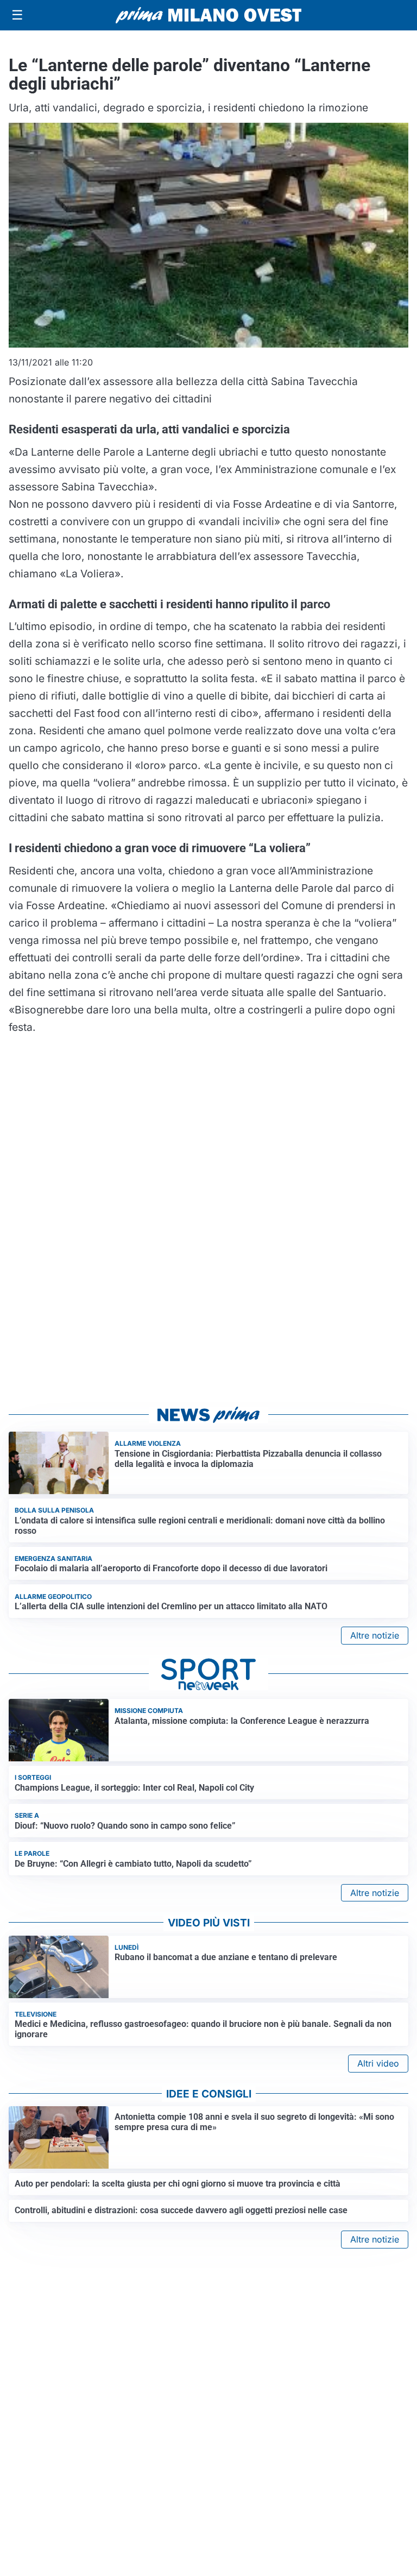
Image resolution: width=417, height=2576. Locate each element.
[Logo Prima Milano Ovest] (208, 15)
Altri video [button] (378, 2063)
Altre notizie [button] (375, 1635)
